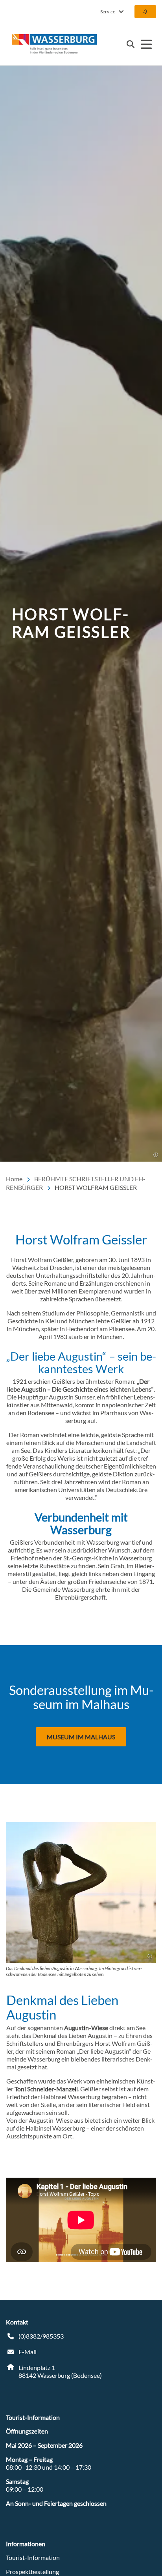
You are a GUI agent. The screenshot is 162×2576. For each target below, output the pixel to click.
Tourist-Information (33, 2557)
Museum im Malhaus (81, 1737)
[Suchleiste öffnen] (131, 44)
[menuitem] (145, 12)
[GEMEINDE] (145, 12)
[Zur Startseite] (54, 44)
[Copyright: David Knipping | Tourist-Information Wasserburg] (150, 1956)
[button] (156, 1155)
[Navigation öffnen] (146, 44)
